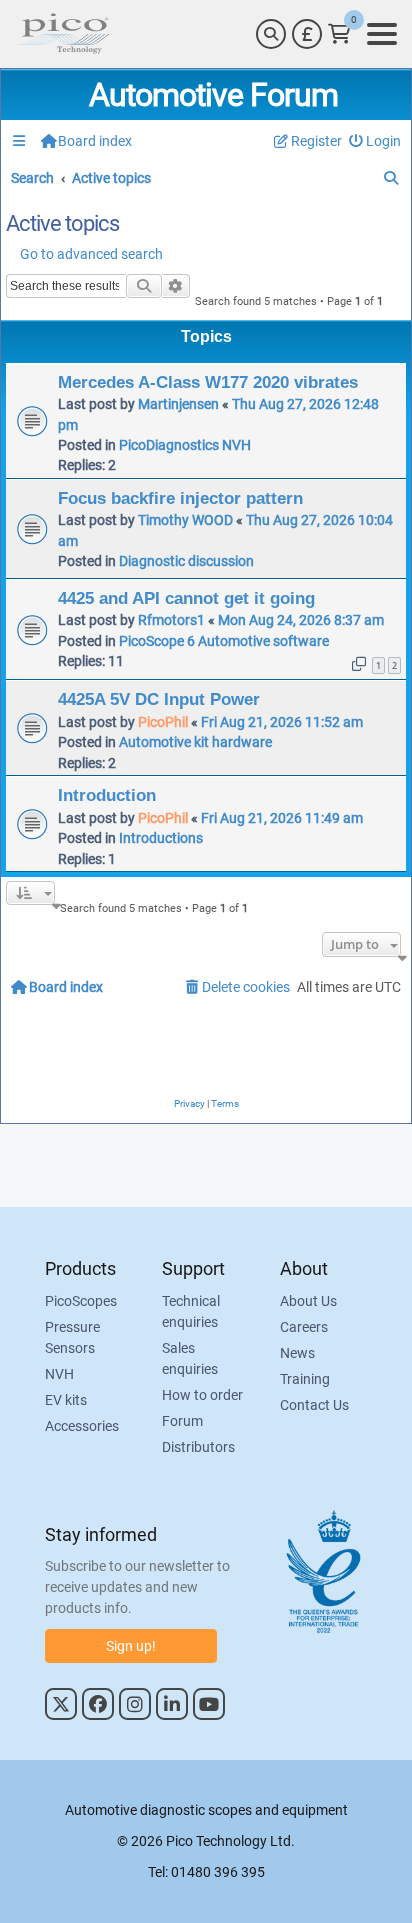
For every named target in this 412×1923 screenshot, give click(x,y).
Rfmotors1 (171, 620)
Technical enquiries (191, 1311)
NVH (59, 1374)
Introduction (107, 795)
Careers (304, 1327)
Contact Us (314, 1405)
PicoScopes (81, 1301)
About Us (308, 1301)
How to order (202, 1395)
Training (305, 1379)
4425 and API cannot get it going (186, 598)
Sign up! (131, 1646)
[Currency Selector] (307, 34)
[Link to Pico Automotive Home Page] (63, 34)
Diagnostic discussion (186, 561)
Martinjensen (178, 404)
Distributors (198, 1447)
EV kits (66, 1400)
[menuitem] (375, 141)
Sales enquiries (190, 1358)
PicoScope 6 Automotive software (224, 641)
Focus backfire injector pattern (180, 498)
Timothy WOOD (185, 520)
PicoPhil (163, 722)
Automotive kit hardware (195, 742)
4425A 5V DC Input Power (159, 699)
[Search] (271, 34)
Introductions (161, 838)
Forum (182, 1421)
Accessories (82, 1426)
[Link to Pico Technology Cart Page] (339, 34)
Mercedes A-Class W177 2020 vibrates (208, 382)
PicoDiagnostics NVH (185, 445)
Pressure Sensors (72, 1337)
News (297, 1353)
